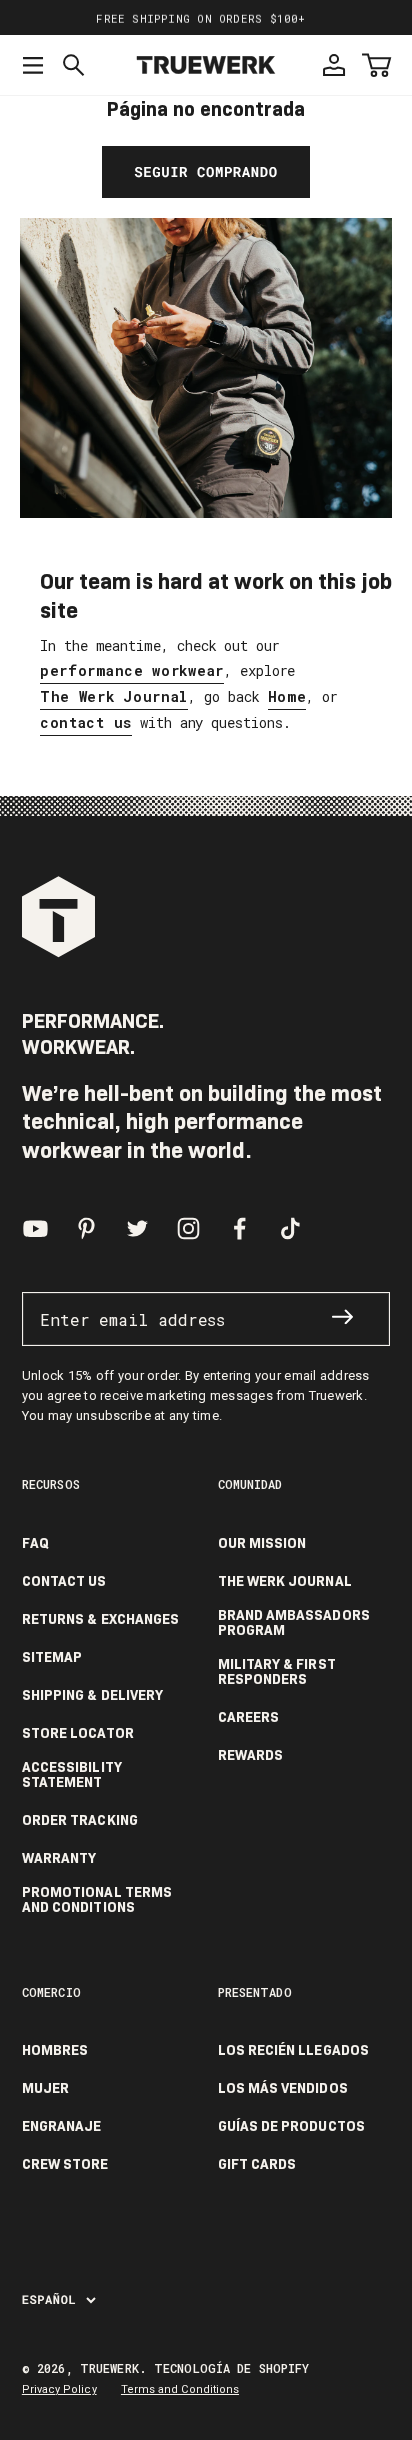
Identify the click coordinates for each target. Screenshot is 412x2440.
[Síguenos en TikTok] (290, 1228)
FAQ (35, 1543)
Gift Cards (257, 2164)
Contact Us (64, 1581)
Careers (249, 1717)
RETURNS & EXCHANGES (100, 1619)
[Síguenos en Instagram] (188, 1228)
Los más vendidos (283, 2088)
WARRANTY (59, 1858)
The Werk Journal (114, 696)
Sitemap (52, 1657)
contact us (86, 722)
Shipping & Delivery (92, 1695)
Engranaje (62, 2126)
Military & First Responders (277, 1672)
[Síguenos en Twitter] (137, 1228)
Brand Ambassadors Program (294, 1623)
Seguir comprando (205, 171)
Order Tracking (80, 1820)
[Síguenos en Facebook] (239, 1228)
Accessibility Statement (72, 1775)
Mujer (45, 2088)
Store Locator (78, 1733)
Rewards (251, 1755)
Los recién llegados (293, 2050)
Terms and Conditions (180, 2389)
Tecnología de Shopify (232, 2368)
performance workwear (132, 670)
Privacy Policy (59, 2389)
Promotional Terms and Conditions (97, 1900)
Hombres (55, 2050)
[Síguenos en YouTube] (35, 1228)
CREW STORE (65, 2164)
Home (287, 696)
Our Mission (262, 1543)
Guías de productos (291, 2126)
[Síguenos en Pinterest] (86, 1228)
